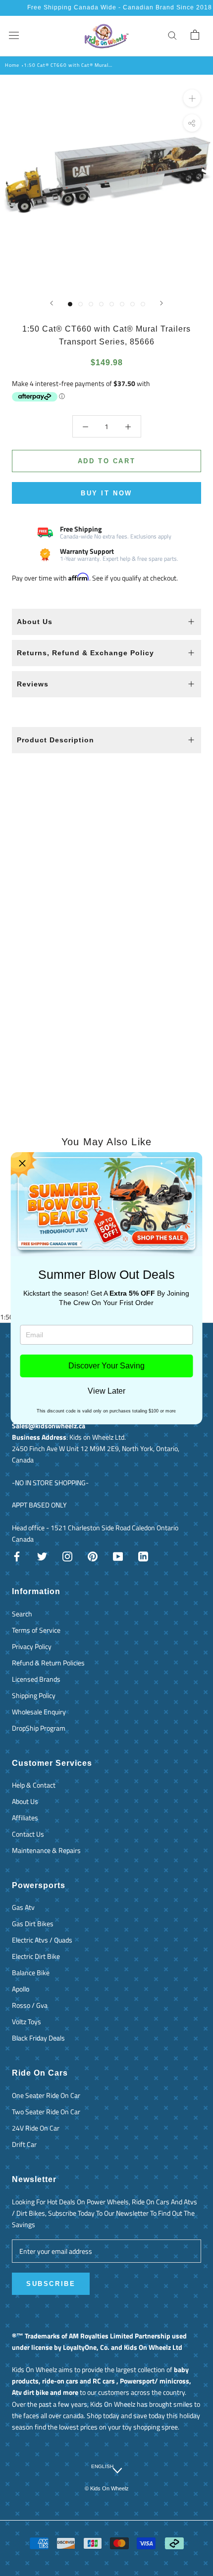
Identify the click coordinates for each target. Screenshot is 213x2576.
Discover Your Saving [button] (106, 1366)
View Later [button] (106, 1391)
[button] (22, 1164)
